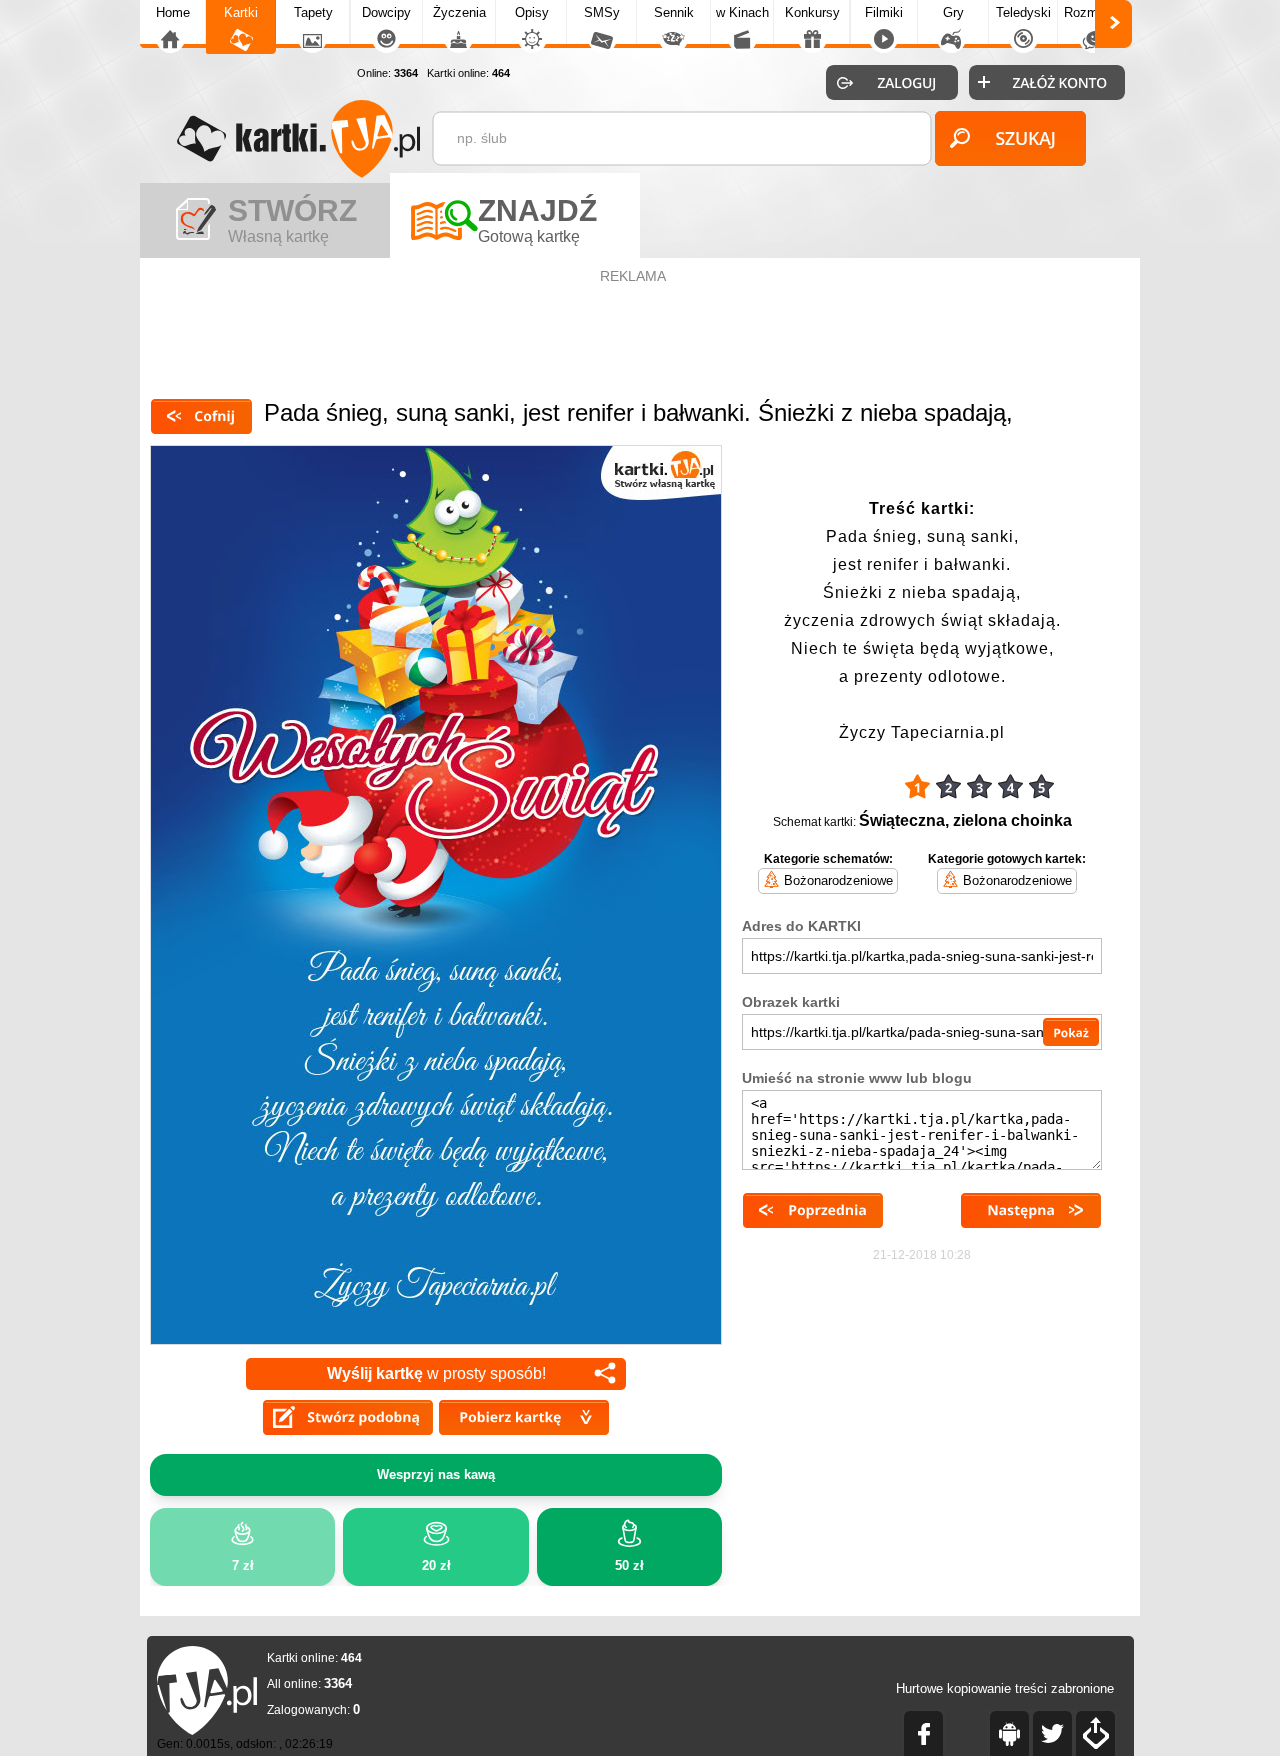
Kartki (241, 12)
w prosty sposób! (436, 1373)
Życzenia (459, 12)
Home (173, 12)
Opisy (532, 12)
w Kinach (742, 12)
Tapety (313, 12)
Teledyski (1023, 12)
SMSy (602, 12)
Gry (953, 12)
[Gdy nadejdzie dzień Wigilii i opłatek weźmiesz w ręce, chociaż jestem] (1031, 1211)
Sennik (674, 12)
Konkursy (812, 12)
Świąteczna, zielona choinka (965, 820)
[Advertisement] (640, 334)
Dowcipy (386, 12)
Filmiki (884, 12)
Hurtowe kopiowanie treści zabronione (1005, 1688)
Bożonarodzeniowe (838, 880)
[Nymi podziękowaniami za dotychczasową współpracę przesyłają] (813, 1211)
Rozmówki (1094, 12)
